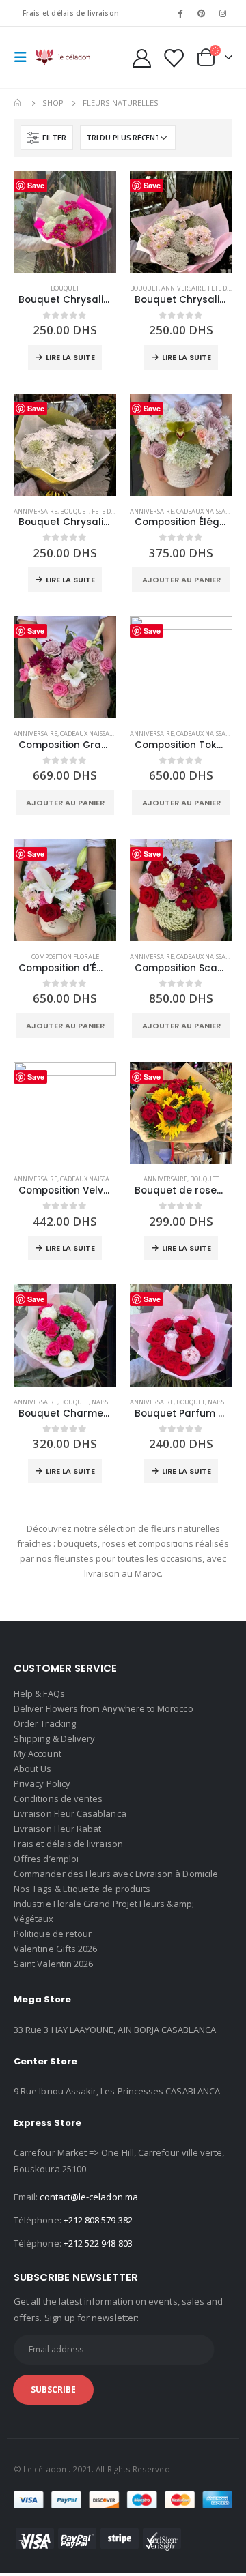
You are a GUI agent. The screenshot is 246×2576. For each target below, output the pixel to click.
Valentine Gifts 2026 (55, 1949)
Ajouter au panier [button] (181, 580)
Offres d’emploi (46, 1859)
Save (36, 185)
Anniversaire (183, 288)
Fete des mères (115, 511)
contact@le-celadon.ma (88, 2197)
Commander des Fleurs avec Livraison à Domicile (116, 1874)
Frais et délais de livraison (71, 13)
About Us (33, 1768)
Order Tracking (45, 1723)
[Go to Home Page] (18, 103)
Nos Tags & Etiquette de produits (82, 1889)
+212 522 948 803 (98, 2243)
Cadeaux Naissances (208, 511)
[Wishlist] (173, 58)
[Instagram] (223, 13)
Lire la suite (70, 357)
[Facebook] (180, 13)
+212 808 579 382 (98, 2220)
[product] (65, 222)
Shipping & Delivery (54, 1738)
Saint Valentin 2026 (53, 1964)
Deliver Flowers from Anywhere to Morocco (104, 1708)
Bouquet (65, 288)
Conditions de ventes (58, 1798)
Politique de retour (53, 1934)
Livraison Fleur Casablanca (70, 1813)
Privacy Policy (42, 1783)
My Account (38, 1753)
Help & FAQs (39, 1693)
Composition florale (65, 957)
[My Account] (142, 58)
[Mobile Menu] (25, 57)
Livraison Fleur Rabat (57, 1829)
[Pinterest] (202, 13)
